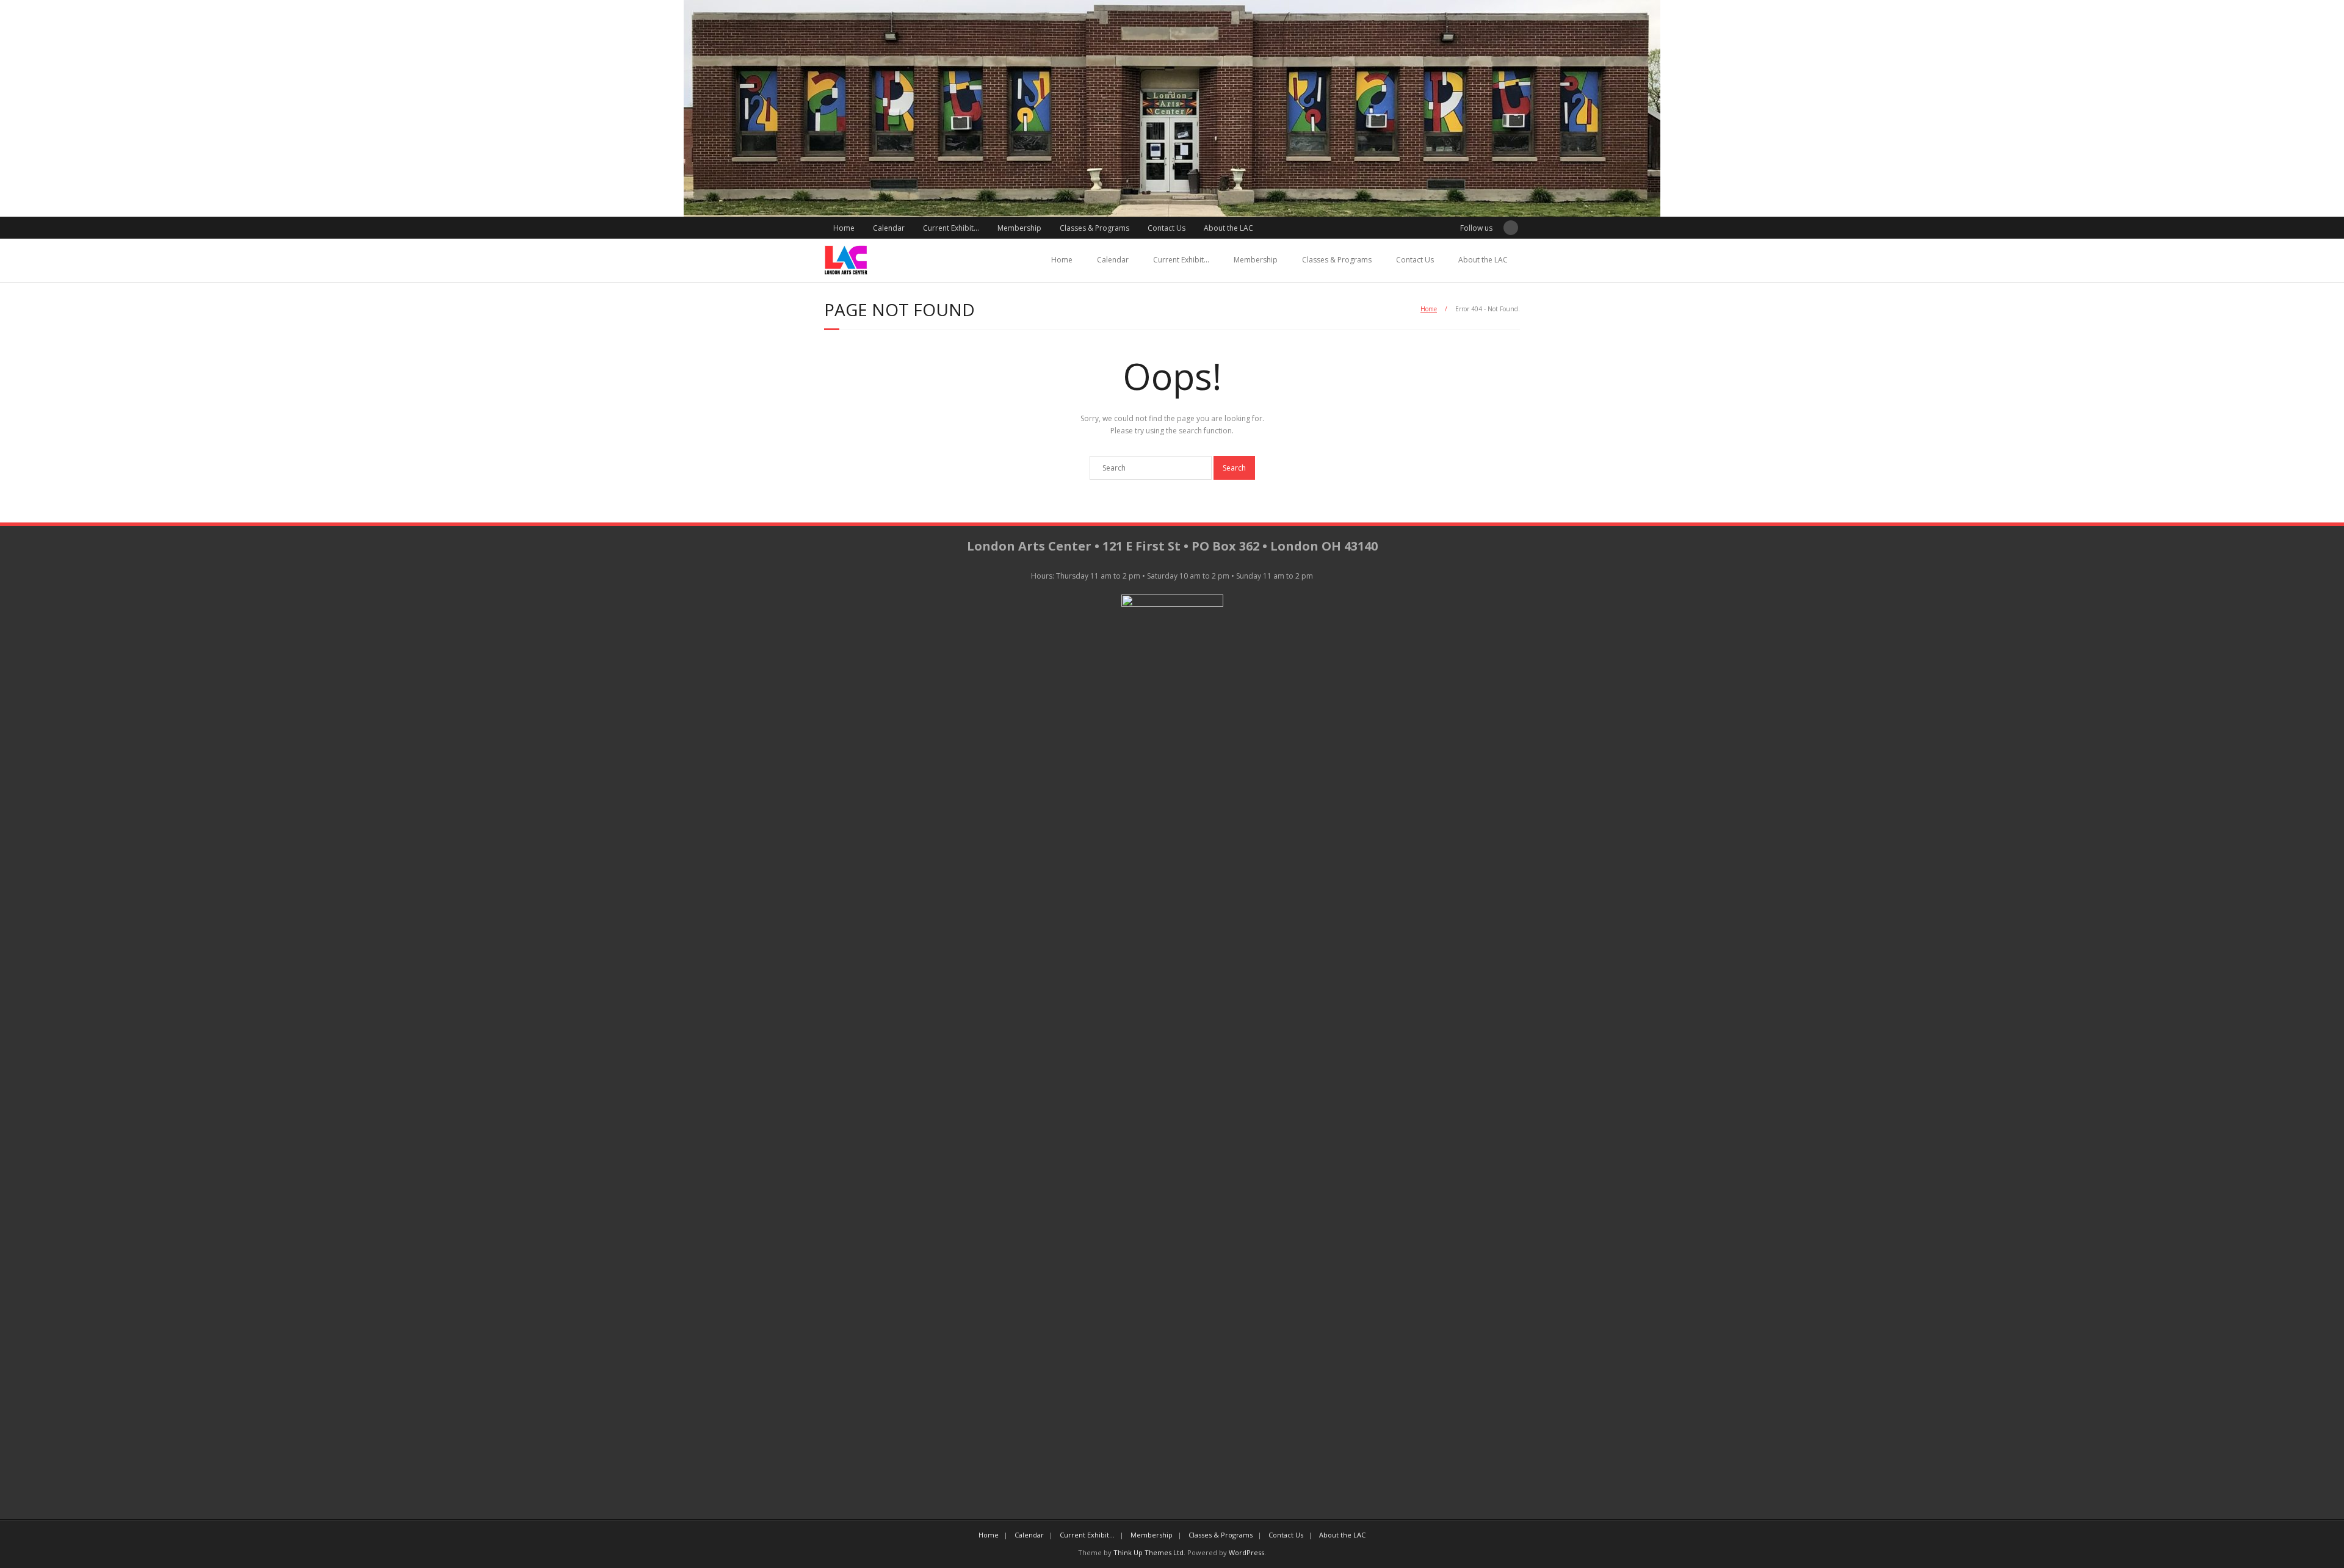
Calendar (889, 228)
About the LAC (1228, 228)
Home (844, 228)
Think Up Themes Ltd (1148, 1552)
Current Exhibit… (951, 228)
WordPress (1246, 1552)
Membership (1019, 228)
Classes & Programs (1094, 228)
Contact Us (1167, 228)
